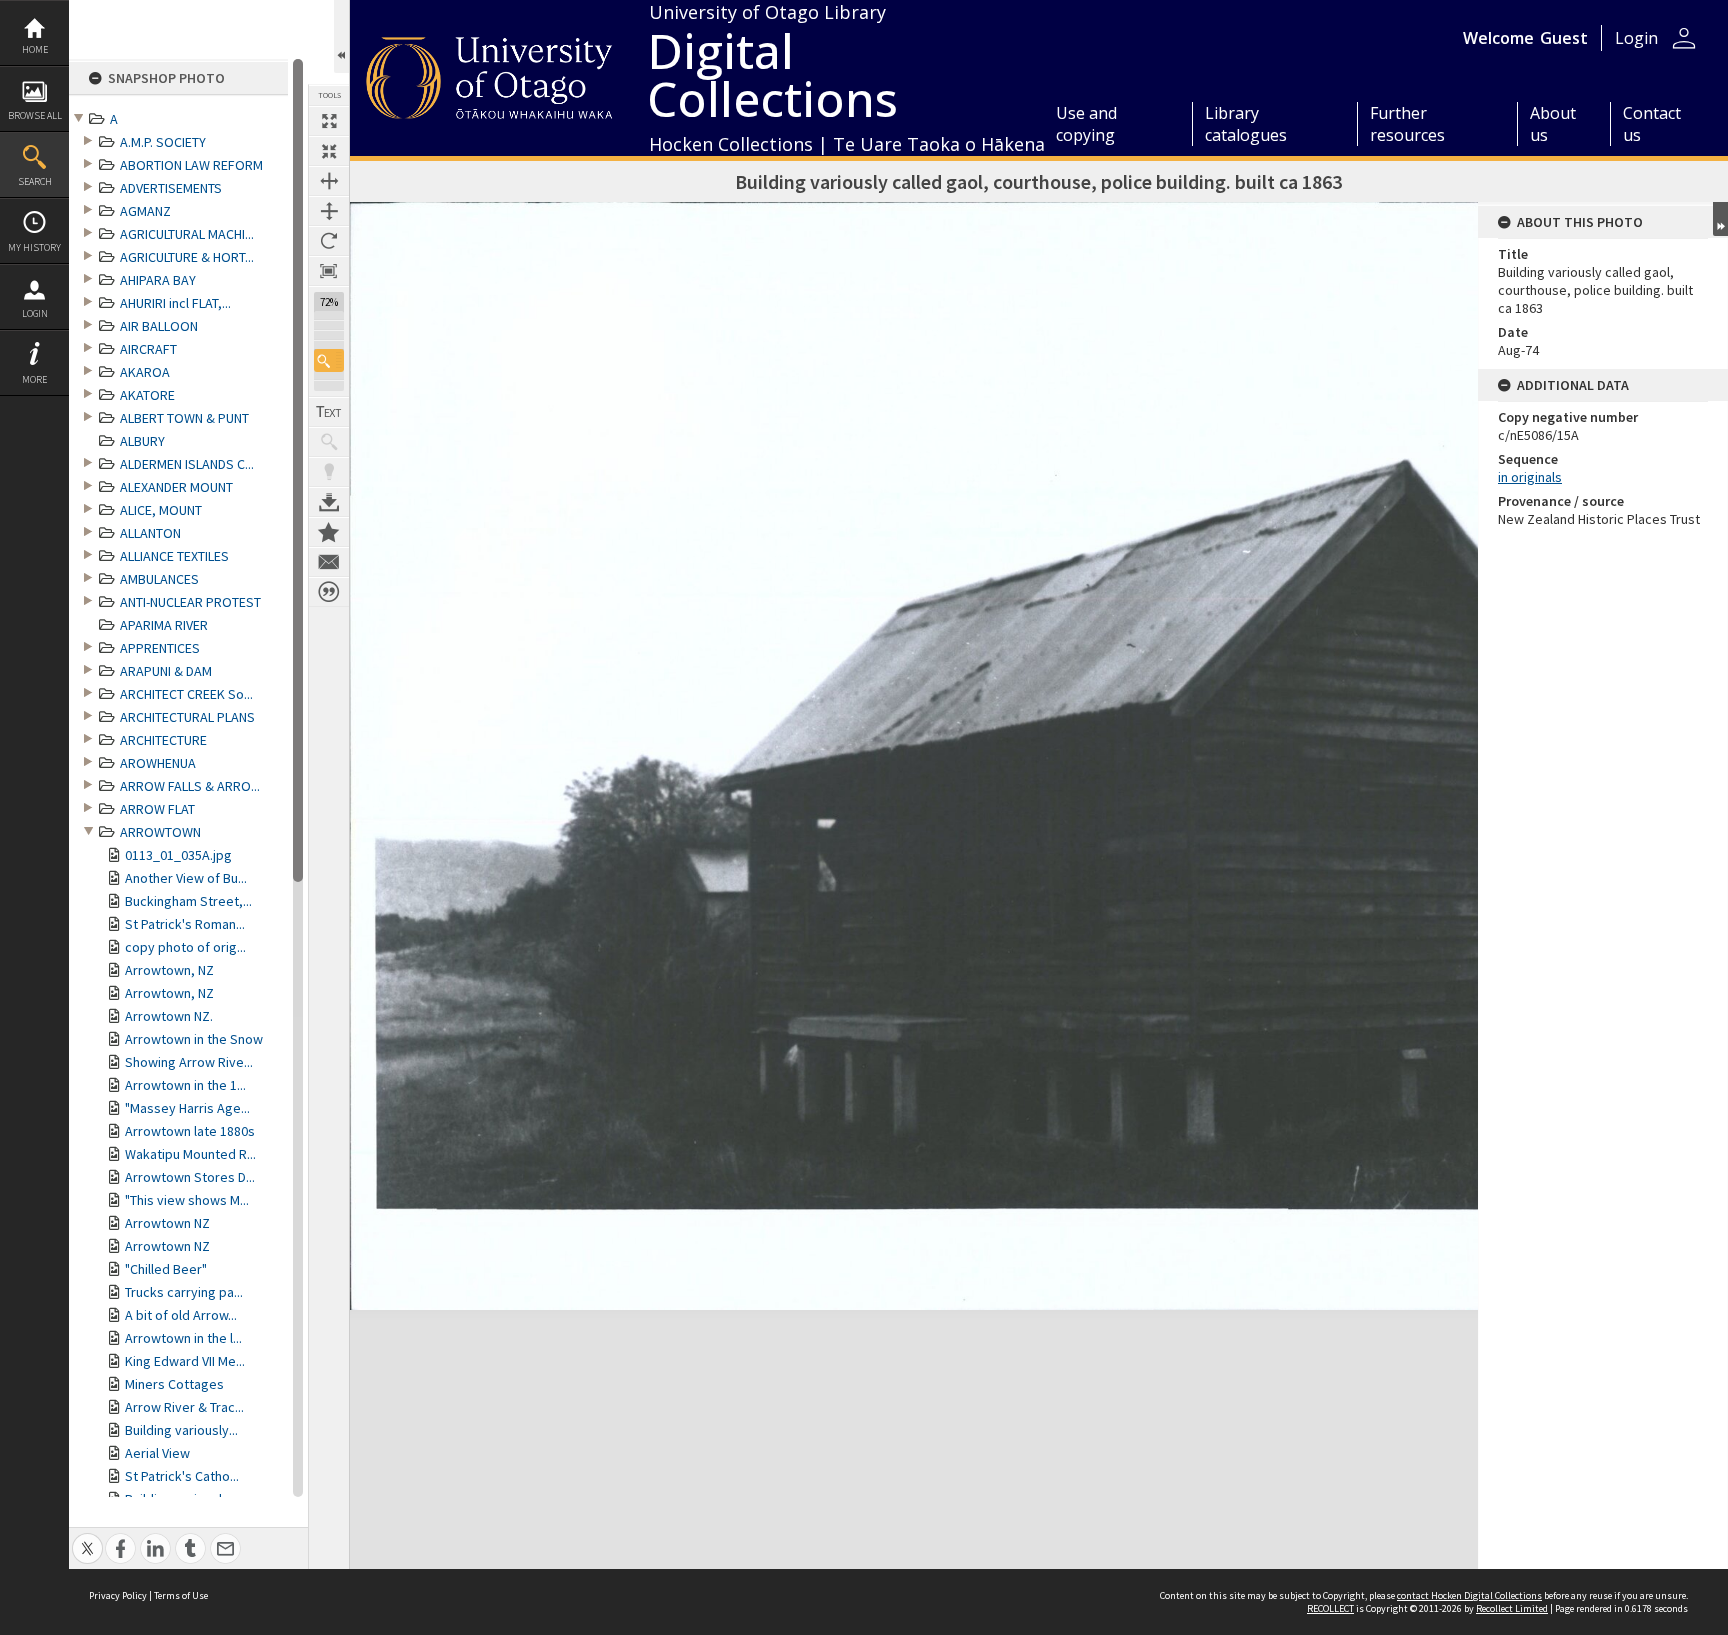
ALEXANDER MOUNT (176, 487)
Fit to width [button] (329, 181)
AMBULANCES (159, 579)
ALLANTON (150, 533)
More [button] (34, 379)
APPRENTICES (160, 648)
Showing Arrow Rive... (189, 1062)
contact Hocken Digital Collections (1469, 1595)
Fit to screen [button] (329, 151)
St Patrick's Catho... (182, 1476)
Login (35, 313)
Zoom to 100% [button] (329, 271)
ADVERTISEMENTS (171, 188)
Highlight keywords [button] (329, 472)
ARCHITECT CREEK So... (186, 694)
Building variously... (181, 1430)
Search (35, 181)
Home (35, 49)
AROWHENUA (158, 763)
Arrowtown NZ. (169, 1016)
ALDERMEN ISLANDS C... (187, 464)
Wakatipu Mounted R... (190, 1154)
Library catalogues (1246, 124)
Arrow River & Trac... (184, 1407)
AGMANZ (145, 211)
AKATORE (147, 395)
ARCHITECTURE (163, 740)
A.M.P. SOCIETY (163, 142)
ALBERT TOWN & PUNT (184, 418)
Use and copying (1086, 124)
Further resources (1407, 124)
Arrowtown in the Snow (194, 1039)
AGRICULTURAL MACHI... (187, 234)
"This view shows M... (187, 1200)
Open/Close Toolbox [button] (341, 36)
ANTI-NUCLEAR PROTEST (190, 602)
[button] (329, 360)
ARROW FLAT (157, 809)
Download (329, 502)
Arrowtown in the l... (183, 1338)
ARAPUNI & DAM (166, 671)
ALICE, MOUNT (161, 510)
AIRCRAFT (148, 349)
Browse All (35, 115)
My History (34, 247)
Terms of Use (181, 1595)
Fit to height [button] (329, 211)
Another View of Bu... (186, 878)
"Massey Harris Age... (187, 1108)
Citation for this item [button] (329, 592)
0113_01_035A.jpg (178, 855)
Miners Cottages (174, 1384)
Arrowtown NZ (167, 1223)
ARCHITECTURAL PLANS (187, 717)
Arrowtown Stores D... (190, 1177)
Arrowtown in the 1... (185, 1085)
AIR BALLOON (159, 326)
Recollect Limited (1512, 1608)
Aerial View (157, 1453)
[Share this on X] (87, 1537)
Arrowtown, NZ (169, 970)
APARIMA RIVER (164, 625)
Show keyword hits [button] (329, 442)
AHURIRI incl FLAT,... (175, 303)
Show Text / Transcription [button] (329, 412)
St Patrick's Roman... (185, 924)
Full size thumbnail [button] (329, 121)
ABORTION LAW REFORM (191, 165)
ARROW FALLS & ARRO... (190, 786)
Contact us (1652, 124)
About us (1553, 124)
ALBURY (142, 441)
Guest (1564, 38)
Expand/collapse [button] (1720, 219)
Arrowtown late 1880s (190, 1131)
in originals (1530, 477)
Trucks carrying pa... (184, 1292)
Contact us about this (329, 562)
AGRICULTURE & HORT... (187, 257)
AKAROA (145, 372)
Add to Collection (329, 532)
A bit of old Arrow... (181, 1315)
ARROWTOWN (160, 832)
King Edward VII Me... (185, 1361)
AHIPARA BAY (158, 280)
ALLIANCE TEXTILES (174, 556)
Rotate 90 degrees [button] (329, 241)
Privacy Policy (118, 1595)
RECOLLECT (1330, 1608)
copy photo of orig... (185, 947)
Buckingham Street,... (188, 901)
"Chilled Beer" (166, 1269)
